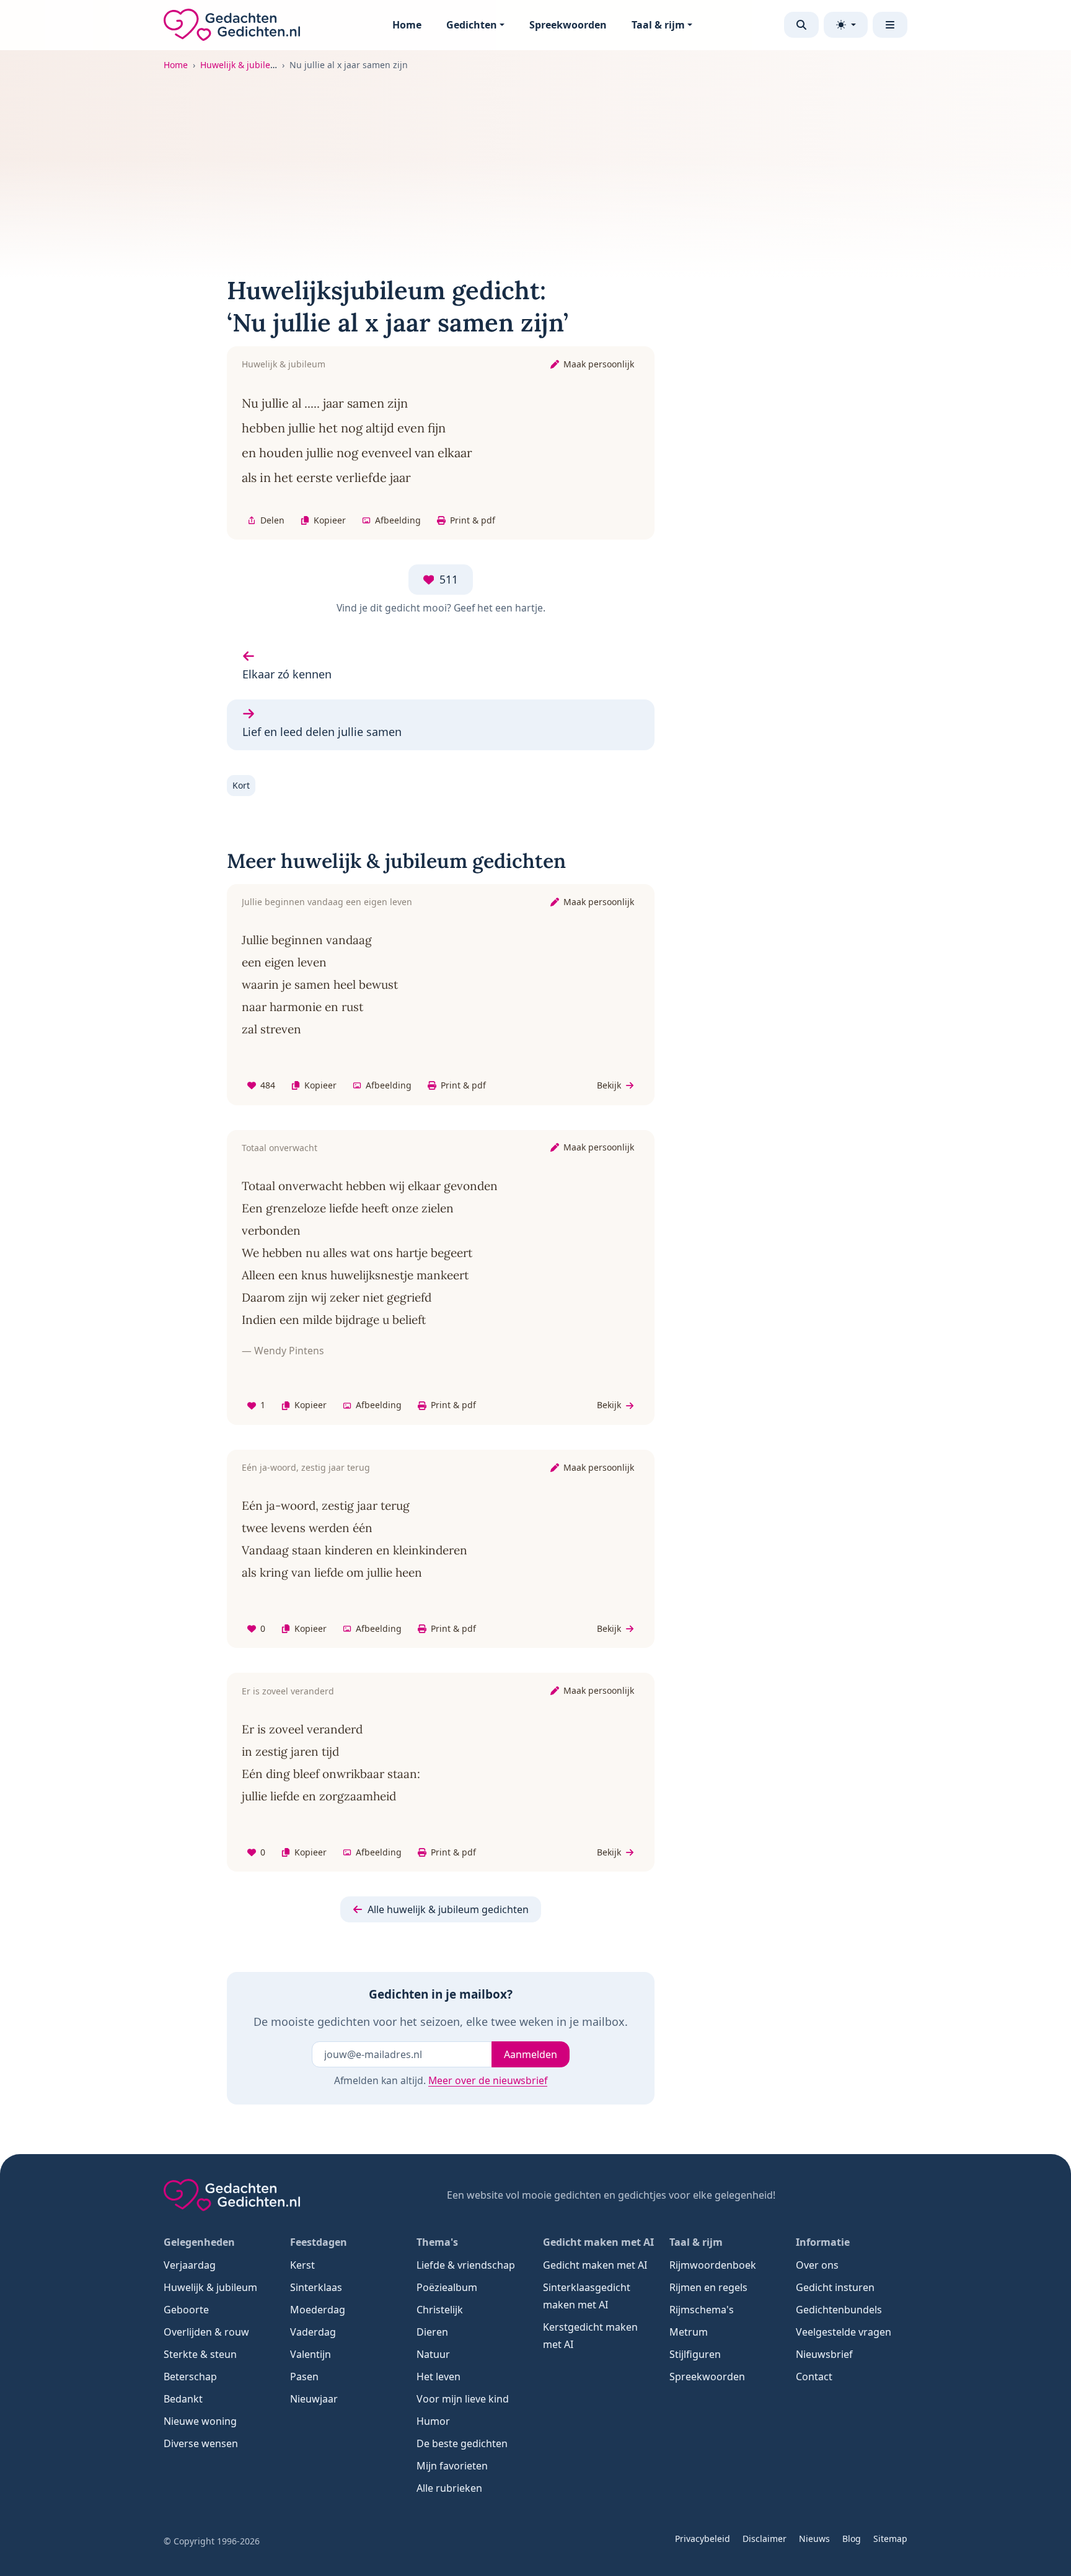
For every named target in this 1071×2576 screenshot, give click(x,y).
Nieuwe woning (200, 2421)
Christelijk (440, 2310)
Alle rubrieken (449, 2488)
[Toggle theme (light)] (846, 25)
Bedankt (183, 2399)
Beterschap (190, 2377)
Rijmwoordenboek (713, 2265)
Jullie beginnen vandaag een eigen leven (327, 902)
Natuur (433, 2354)
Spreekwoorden (568, 25)
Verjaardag (190, 2265)
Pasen (304, 2377)
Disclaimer (765, 2539)
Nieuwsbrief (824, 2354)
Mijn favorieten (452, 2466)
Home (407, 25)
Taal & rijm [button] (658, 25)
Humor (433, 2421)
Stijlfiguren (695, 2354)
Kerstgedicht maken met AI (590, 2336)
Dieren (432, 2332)
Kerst (302, 2265)
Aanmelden (531, 2054)
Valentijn (311, 2354)
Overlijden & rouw (206, 2332)
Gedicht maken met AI (595, 2265)
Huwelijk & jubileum (242, 65)
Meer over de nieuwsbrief (488, 2080)
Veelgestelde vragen (844, 2332)
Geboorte (186, 2310)
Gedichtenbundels (839, 2310)
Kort (241, 785)
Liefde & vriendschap (466, 2265)
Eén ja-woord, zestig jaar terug (306, 1467)
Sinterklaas (316, 2287)
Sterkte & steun (200, 2354)
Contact (814, 2377)
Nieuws (814, 2539)
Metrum (689, 2332)
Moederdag (318, 2310)
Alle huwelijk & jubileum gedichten (448, 1909)
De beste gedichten (462, 2443)
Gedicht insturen (835, 2287)
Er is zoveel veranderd (288, 1691)
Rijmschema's (702, 2310)
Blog (852, 2539)
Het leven (439, 2377)
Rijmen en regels (708, 2287)
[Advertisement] (535, 165)
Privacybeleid (703, 2539)
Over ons (817, 2265)
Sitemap (890, 2539)
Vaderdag (313, 2332)
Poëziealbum (447, 2287)
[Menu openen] (890, 25)
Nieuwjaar (314, 2399)
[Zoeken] (801, 25)
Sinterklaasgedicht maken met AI (587, 2296)
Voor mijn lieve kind (463, 2399)
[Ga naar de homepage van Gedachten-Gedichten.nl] (232, 25)
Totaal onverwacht (280, 1148)
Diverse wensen (201, 2443)
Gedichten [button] (472, 25)
